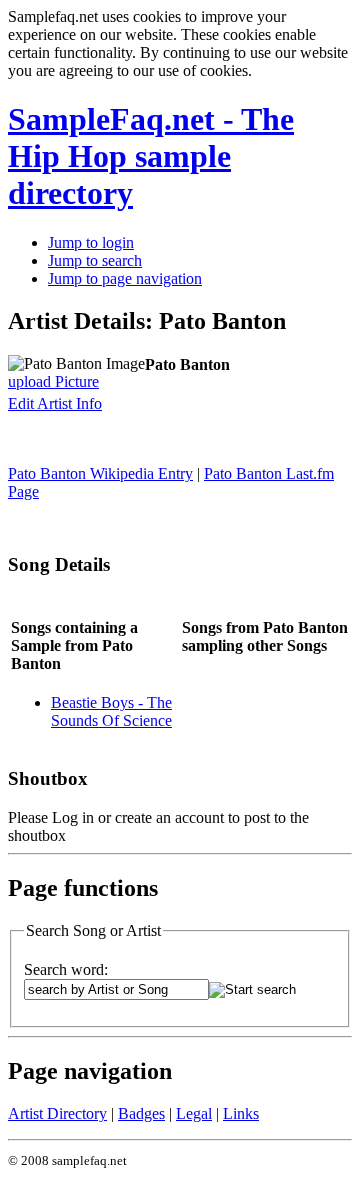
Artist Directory (57, 1113)
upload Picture (53, 381)
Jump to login (91, 242)
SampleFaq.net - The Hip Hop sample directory (151, 156)
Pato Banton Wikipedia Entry (100, 473)
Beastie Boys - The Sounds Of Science (111, 711)
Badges (141, 1113)
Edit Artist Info (55, 403)
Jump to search (95, 260)
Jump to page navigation (125, 278)
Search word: (66, 969)
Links (241, 1113)
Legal (194, 1113)
